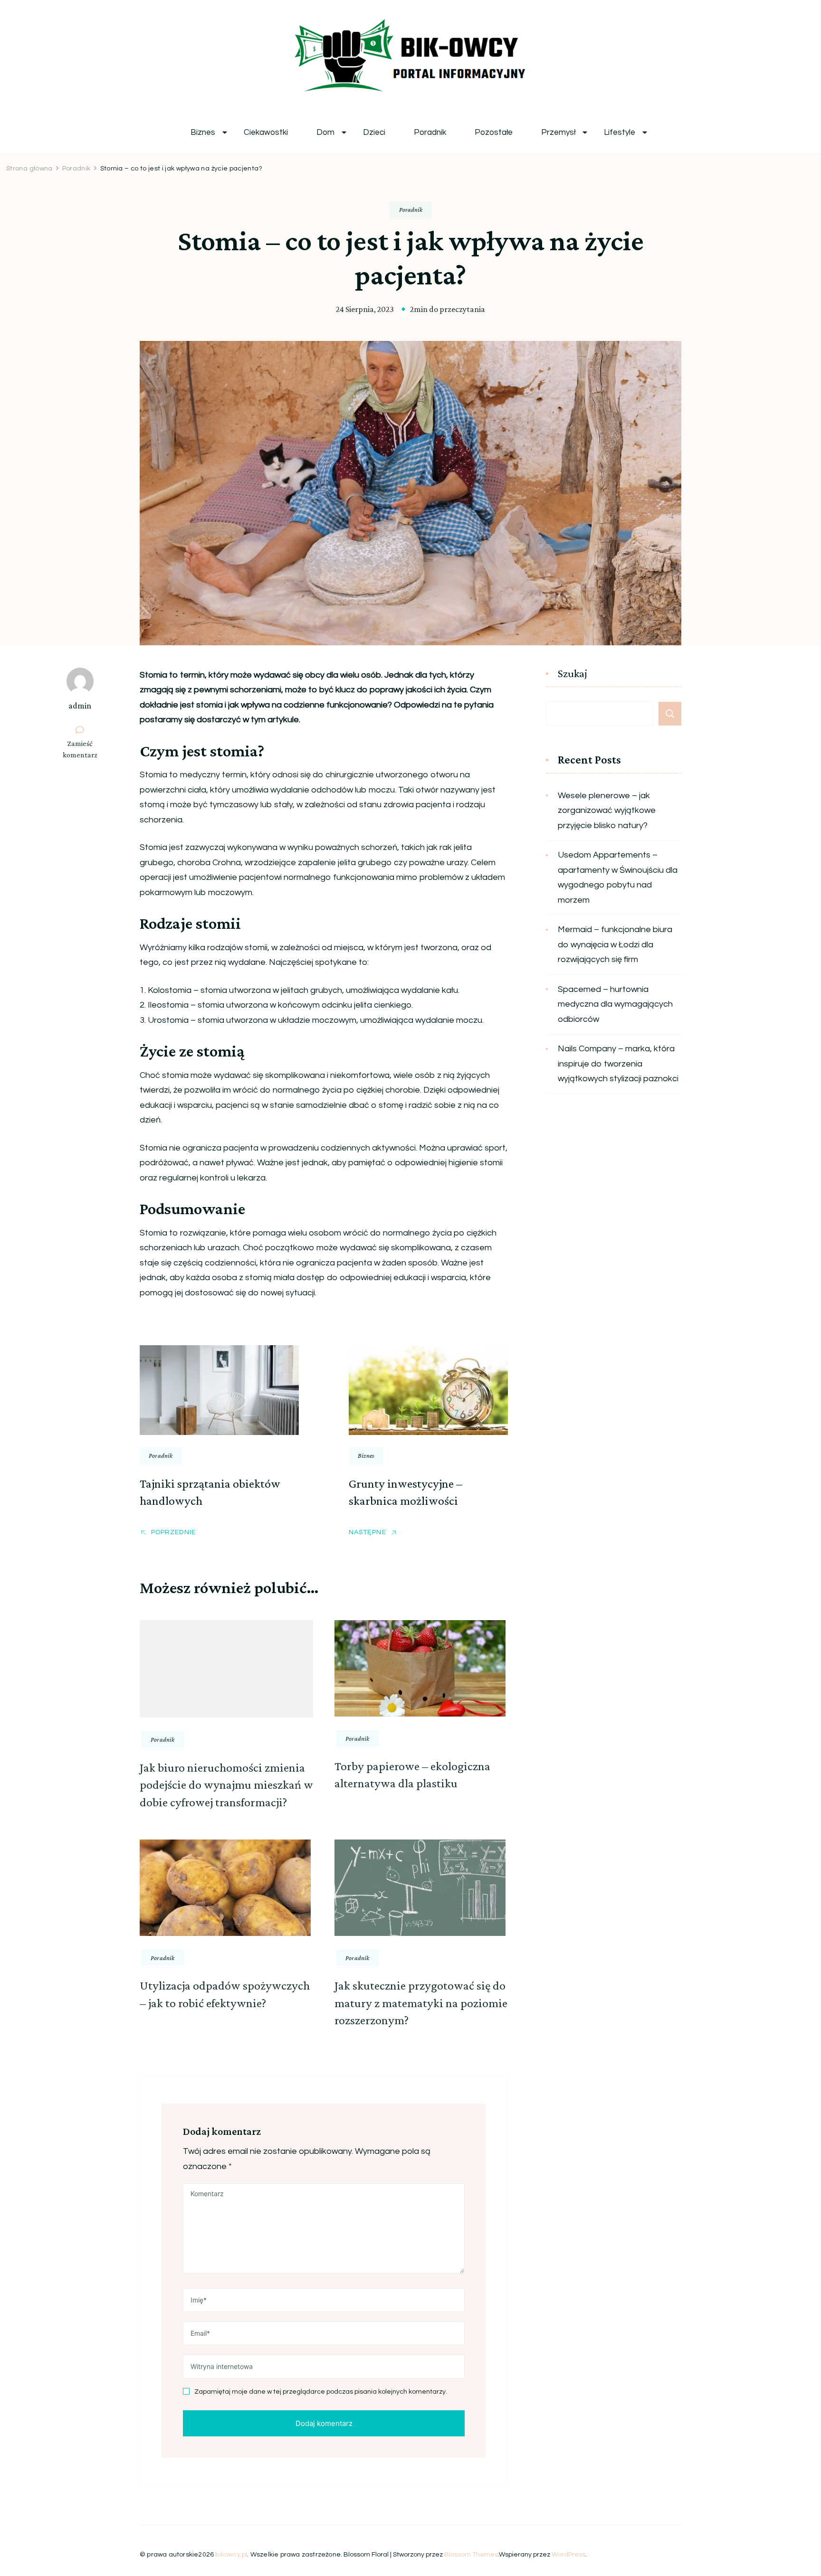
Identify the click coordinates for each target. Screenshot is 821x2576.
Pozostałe (494, 133)
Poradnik (430, 133)
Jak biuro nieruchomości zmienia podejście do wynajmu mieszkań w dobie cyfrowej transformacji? (226, 1785)
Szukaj (573, 674)
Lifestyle (620, 133)
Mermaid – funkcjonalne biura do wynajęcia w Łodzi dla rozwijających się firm (615, 944)
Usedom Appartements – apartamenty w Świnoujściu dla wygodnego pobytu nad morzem (618, 878)
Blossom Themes (471, 2555)
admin (80, 706)
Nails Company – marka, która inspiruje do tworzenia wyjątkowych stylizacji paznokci (618, 1064)
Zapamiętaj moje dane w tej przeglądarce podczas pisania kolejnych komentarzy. (321, 2392)
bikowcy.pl (231, 2555)
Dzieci (374, 133)
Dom (325, 133)
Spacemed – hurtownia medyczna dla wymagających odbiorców (615, 1004)
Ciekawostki (266, 133)
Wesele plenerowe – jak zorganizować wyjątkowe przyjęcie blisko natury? (607, 811)
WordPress (568, 2555)
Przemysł (558, 133)
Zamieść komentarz (84, 750)
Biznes (203, 133)
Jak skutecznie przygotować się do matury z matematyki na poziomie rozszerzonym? (421, 2003)
